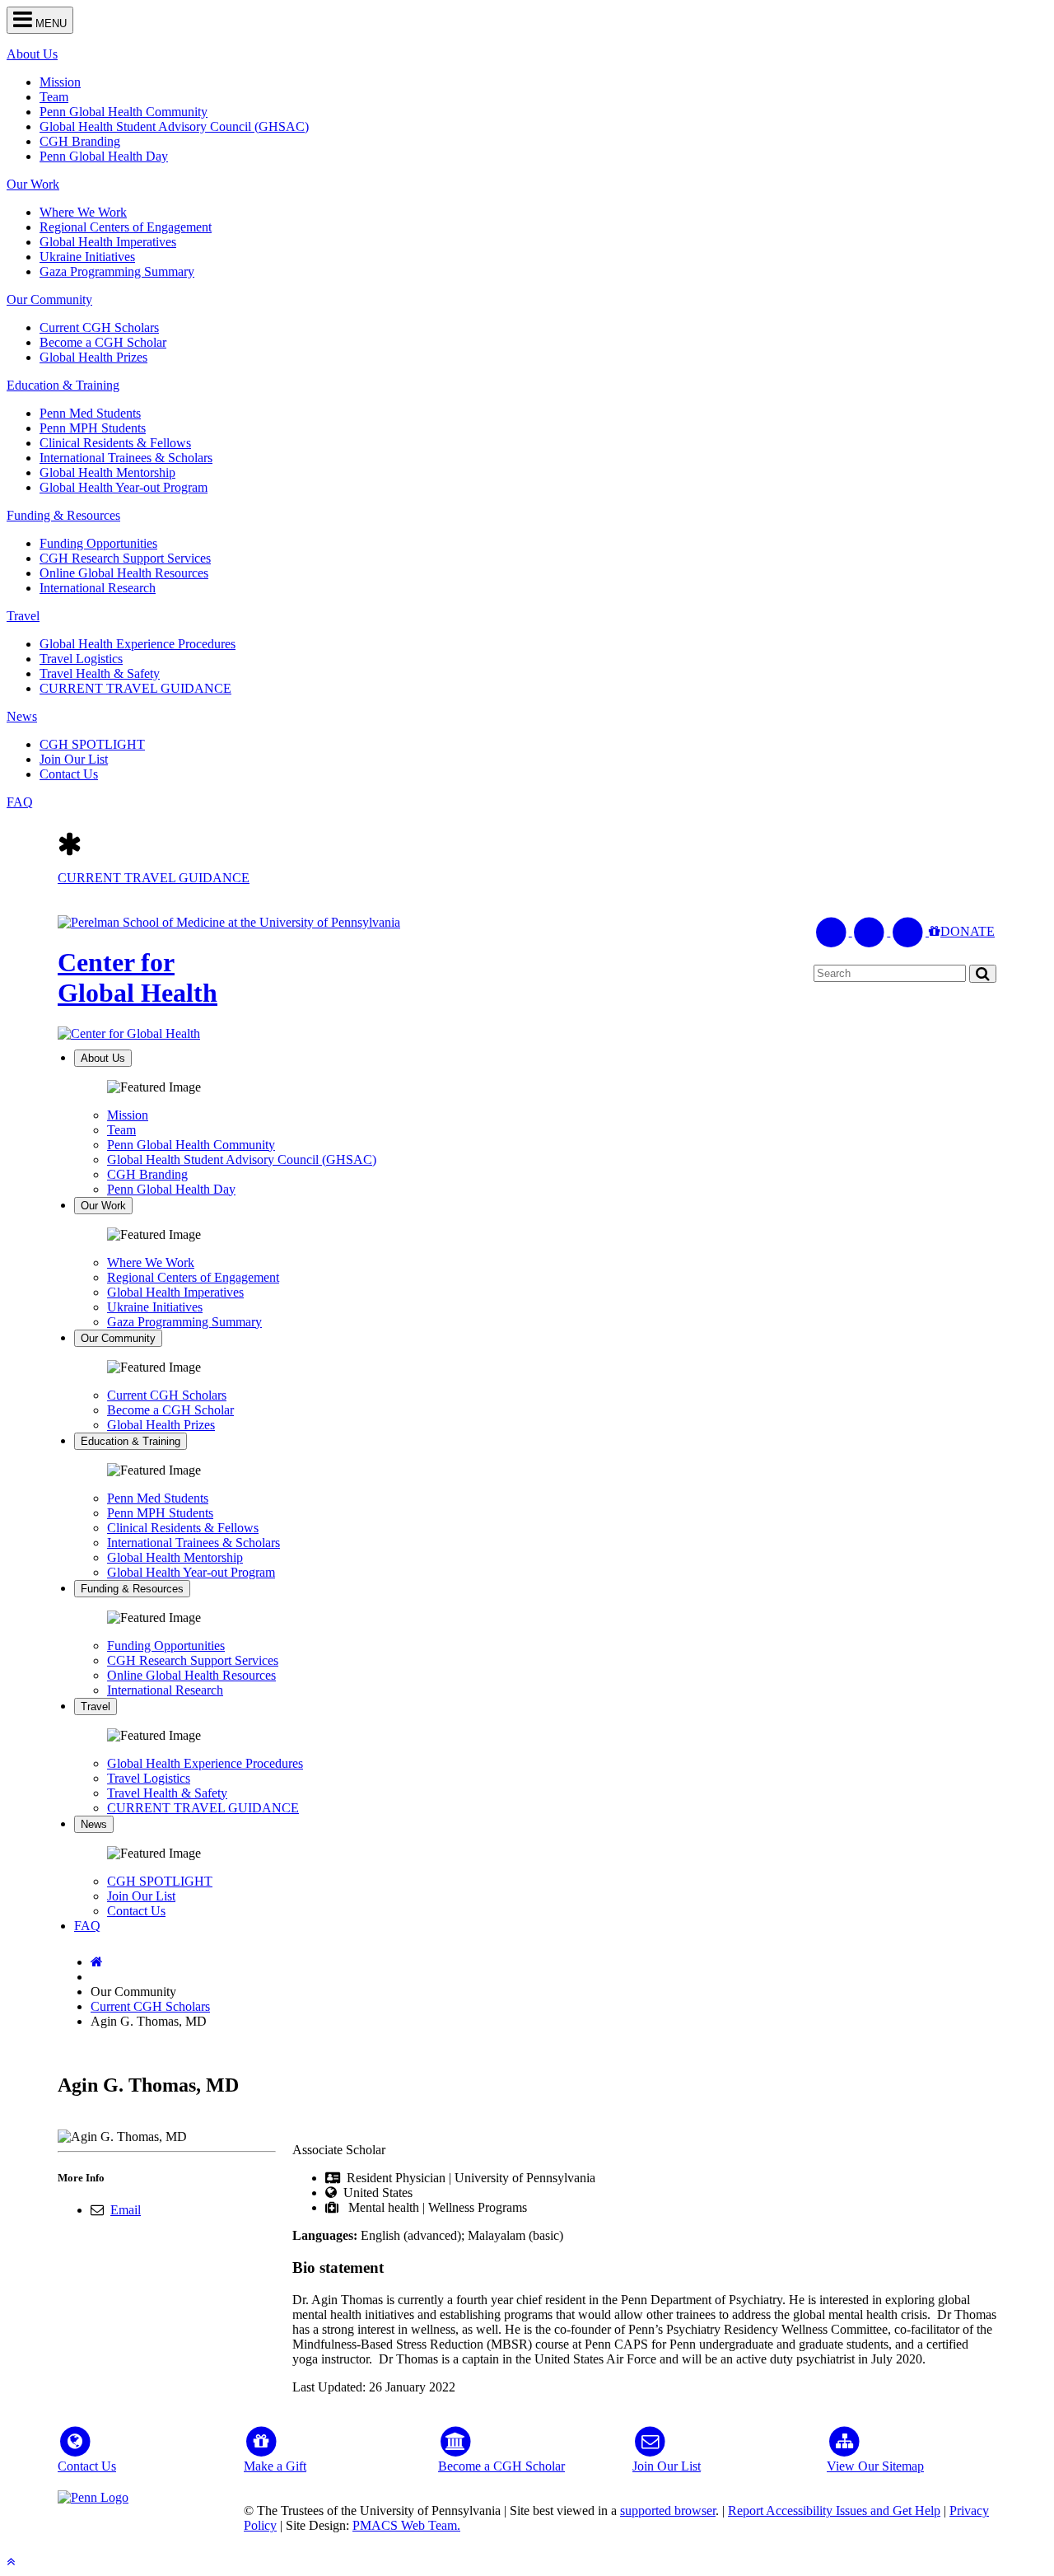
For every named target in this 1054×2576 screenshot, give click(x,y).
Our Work (33, 184)
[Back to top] (11, 2562)
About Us (32, 54)
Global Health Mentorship (107, 472)
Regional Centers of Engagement (126, 227)
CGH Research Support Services (125, 558)
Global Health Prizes (93, 357)
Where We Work (83, 212)
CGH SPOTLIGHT (92, 744)
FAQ (20, 802)
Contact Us (69, 774)
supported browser (668, 2511)
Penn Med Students (90, 413)
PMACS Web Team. (406, 2525)
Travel (23, 616)
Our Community (49, 299)
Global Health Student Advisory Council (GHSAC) (174, 126)
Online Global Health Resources (124, 573)
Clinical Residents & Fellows (115, 443)
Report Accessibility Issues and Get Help (834, 2511)
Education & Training (63, 385)
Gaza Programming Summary (117, 271)
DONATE (968, 931)
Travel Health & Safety (100, 673)
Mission (60, 82)
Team (54, 97)
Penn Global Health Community (124, 112)
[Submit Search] (983, 973)
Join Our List (74, 759)
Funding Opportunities (98, 543)
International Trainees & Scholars (126, 458)
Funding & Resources (63, 515)
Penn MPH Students (93, 428)
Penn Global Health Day (104, 156)
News (22, 716)
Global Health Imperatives (108, 242)
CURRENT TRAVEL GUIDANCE (135, 688)
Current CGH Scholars (99, 327)
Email (126, 2210)
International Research (98, 588)
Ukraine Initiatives (87, 257)
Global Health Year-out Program (124, 487)
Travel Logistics (81, 659)
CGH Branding (80, 141)
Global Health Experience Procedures (138, 644)
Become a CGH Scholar (103, 342)
